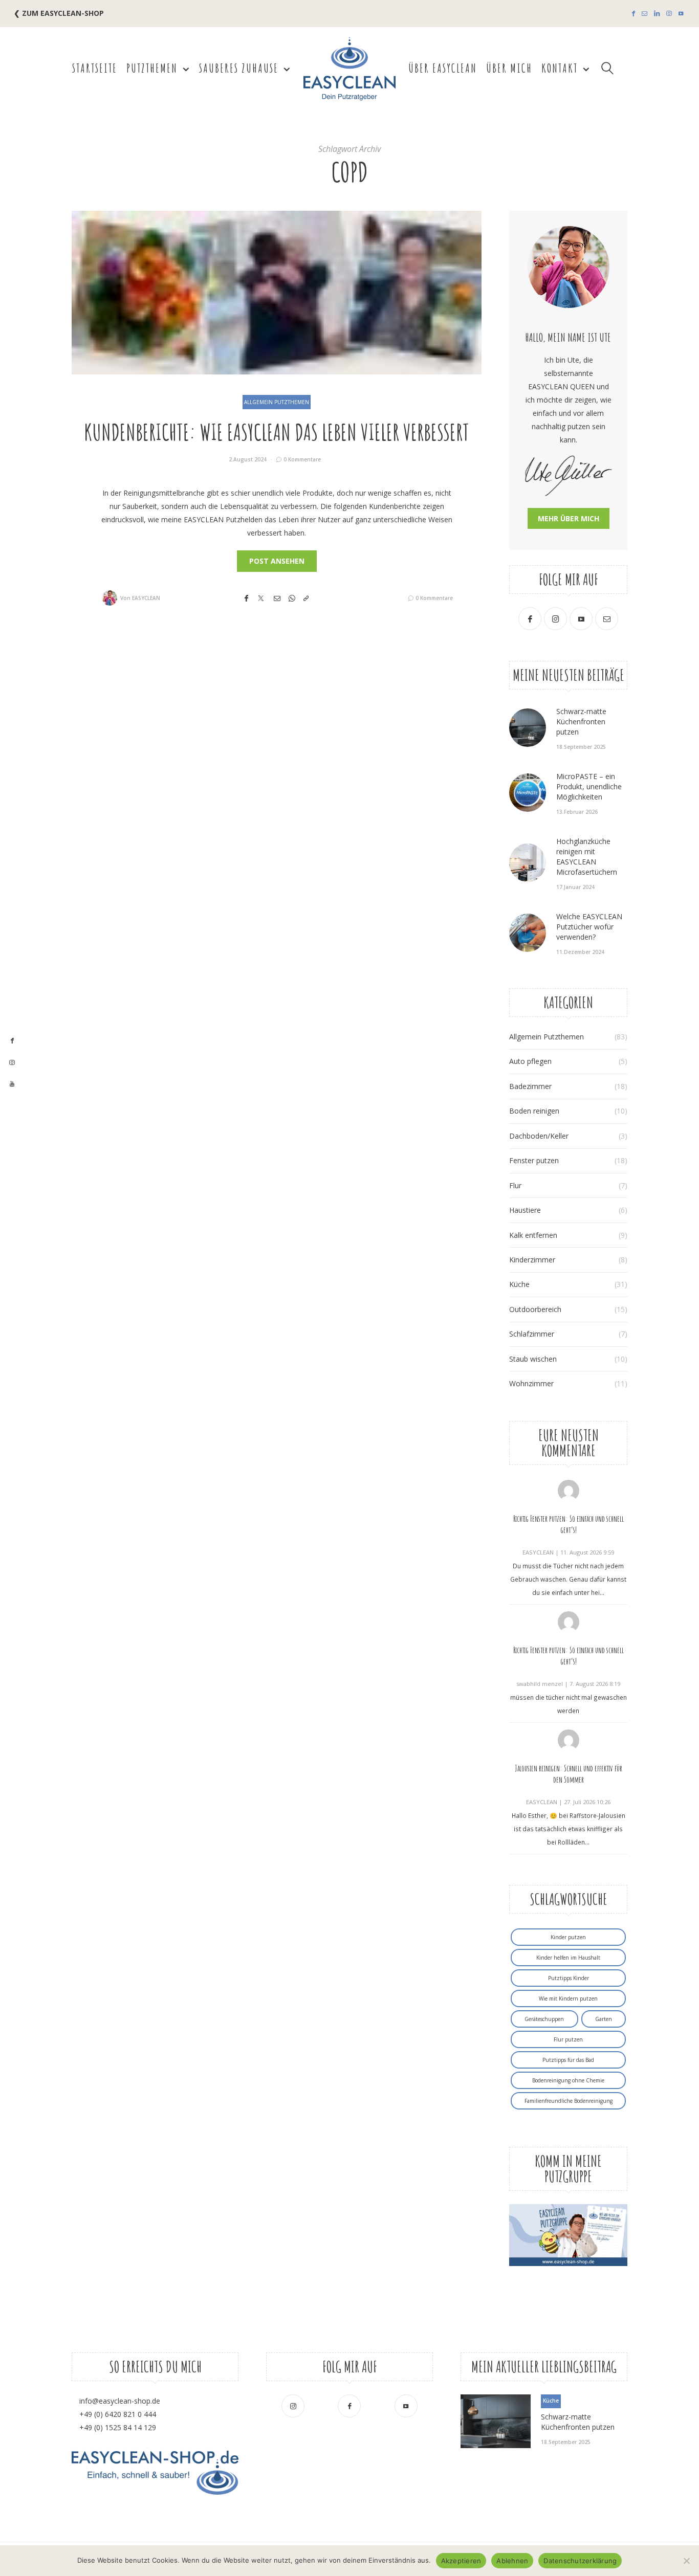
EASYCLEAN (146, 598)
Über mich (509, 68)
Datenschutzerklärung (580, 2561)
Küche (519, 1284)
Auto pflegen (530, 1061)
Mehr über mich (569, 518)
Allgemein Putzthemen (277, 402)
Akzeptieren (461, 2561)
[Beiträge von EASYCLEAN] (110, 598)
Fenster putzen (534, 1160)
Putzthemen (152, 68)
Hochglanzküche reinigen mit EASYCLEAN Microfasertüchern (587, 857)
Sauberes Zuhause (239, 68)
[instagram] (12, 1063)
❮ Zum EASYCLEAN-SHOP (59, 13)
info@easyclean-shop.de (120, 2401)
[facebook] (12, 1041)
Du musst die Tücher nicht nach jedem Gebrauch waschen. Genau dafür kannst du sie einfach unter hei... (568, 1579)
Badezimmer (530, 1086)
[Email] (277, 598)
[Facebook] (634, 14)
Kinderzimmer (532, 1260)
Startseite (95, 68)
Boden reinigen (534, 1111)
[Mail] (645, 14)
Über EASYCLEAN (443, 68)
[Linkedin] (657, 14)
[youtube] (12, 1084)
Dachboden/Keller (539, 1136)
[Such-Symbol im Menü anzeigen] (608, 68)
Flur (515, 1185)
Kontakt (560, 68)
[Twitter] (261, 598)
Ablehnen (512, 2561)
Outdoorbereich (535, 1309)
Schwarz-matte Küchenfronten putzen (581, 721)
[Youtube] (681, 14)
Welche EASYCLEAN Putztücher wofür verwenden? (589, 927)
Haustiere (525, 1210)
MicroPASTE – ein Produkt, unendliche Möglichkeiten (589, 786)
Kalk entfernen (533, 1235)
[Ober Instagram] (669, 14)
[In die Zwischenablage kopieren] (306, 598)
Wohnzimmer (531, 1383)
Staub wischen (533, 1359)
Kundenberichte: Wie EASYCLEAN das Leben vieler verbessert (277, 432)
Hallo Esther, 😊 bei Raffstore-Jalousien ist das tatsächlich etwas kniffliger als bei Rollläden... (569, 1829)
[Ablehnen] (686, 2561)
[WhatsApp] (292, 598)
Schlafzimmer (532, 1334)
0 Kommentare (302, 459)
